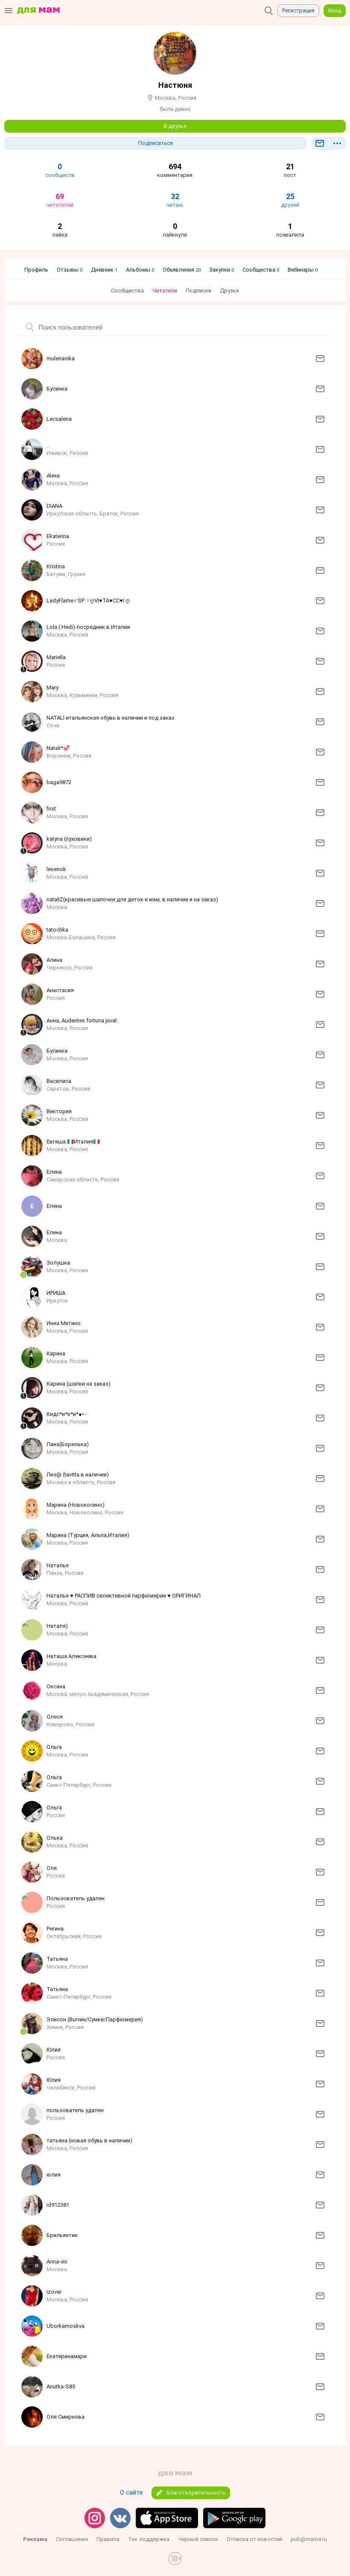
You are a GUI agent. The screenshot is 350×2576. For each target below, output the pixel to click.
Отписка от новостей (254, 2539)
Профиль (36, 270)
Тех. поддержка (149, 2539)
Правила (108, 2539)
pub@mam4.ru (309, 2539)
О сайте (131, 2492)
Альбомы (140, 270)
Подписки (198, 291)
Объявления (182, 270)
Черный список (198, 2539)
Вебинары (303, 270)
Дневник (104, 270)
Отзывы (70, 270)
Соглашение (72, 2539)
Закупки (222, 270)
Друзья (229, 291)
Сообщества (261, 270)
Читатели (165, 291)
